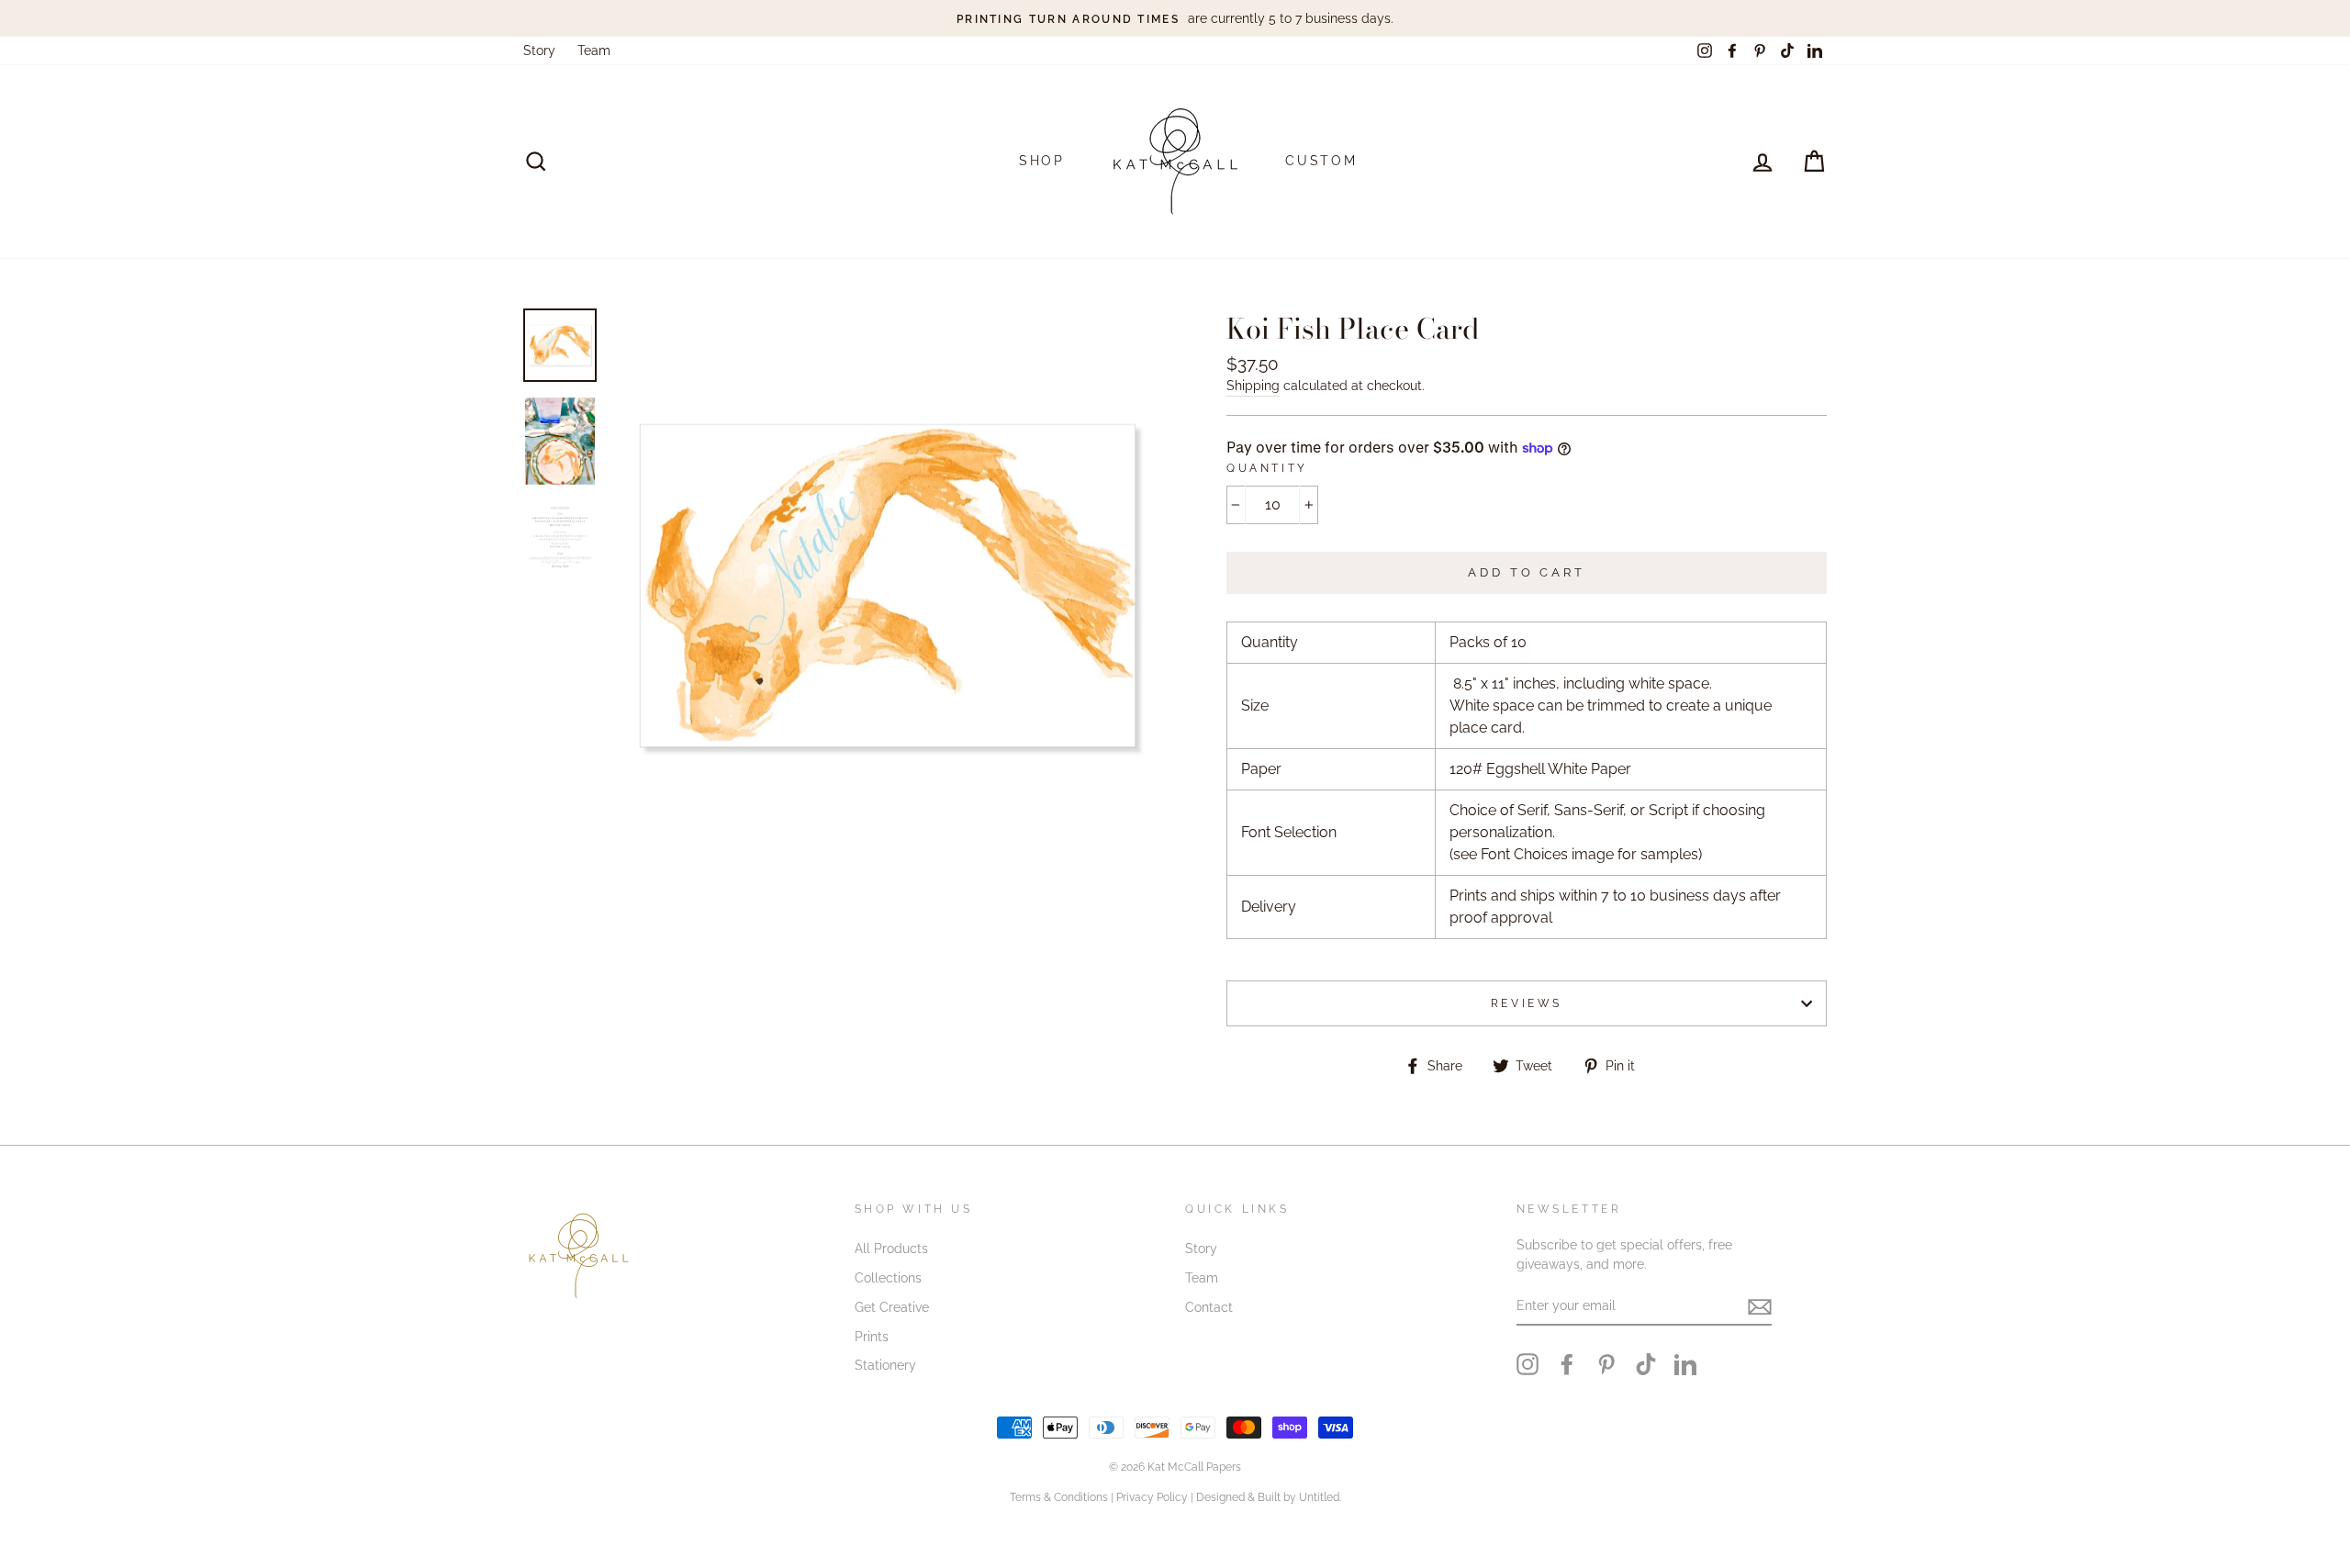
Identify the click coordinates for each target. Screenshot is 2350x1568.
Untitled (1319, 1497)
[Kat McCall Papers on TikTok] (1646, 1364)
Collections (888, 1278)
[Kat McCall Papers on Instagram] (1527, 1364)
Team (594, 50)
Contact (1209, 1307)
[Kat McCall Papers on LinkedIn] (1685, 1364)
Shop (1042, 161)
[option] (1175, 18)
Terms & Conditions (1059, 1497)
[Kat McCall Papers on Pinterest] (1606, 1364)
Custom (1321, 161)
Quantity (1267, 468)
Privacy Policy (1152, 1497)
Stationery (885, 1365)
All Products (891, 1249)
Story (539, 50)
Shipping (1253, 386)
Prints (872, 1337)
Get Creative (892, 1307)
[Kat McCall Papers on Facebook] (1567, 1364)
